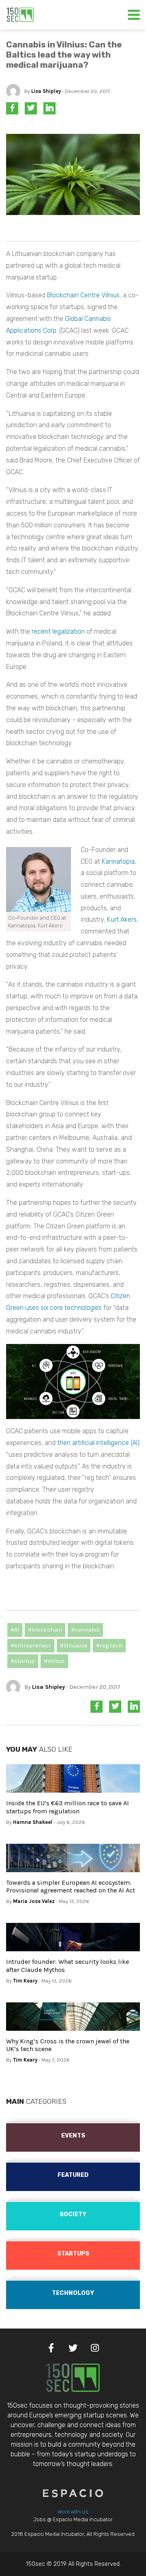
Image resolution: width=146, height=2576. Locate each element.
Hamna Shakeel (33, 1822)
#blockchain (45, 1630)
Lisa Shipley (46, 91)
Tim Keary (25, 1981)
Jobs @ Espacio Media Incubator (73, 2519)
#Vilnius (54, 1661)
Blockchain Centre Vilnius (83, 295)
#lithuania (74, 1646)
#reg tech (109, 1646)
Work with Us (73, 2512)
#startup (23, 1661)
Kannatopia (118, 861)
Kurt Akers (122, 919)
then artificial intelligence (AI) (98, 1443)
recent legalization (58, 631)
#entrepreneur (31, 1646)
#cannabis (85, 1630)
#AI (15, 1630)
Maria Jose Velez (34, 1901)
